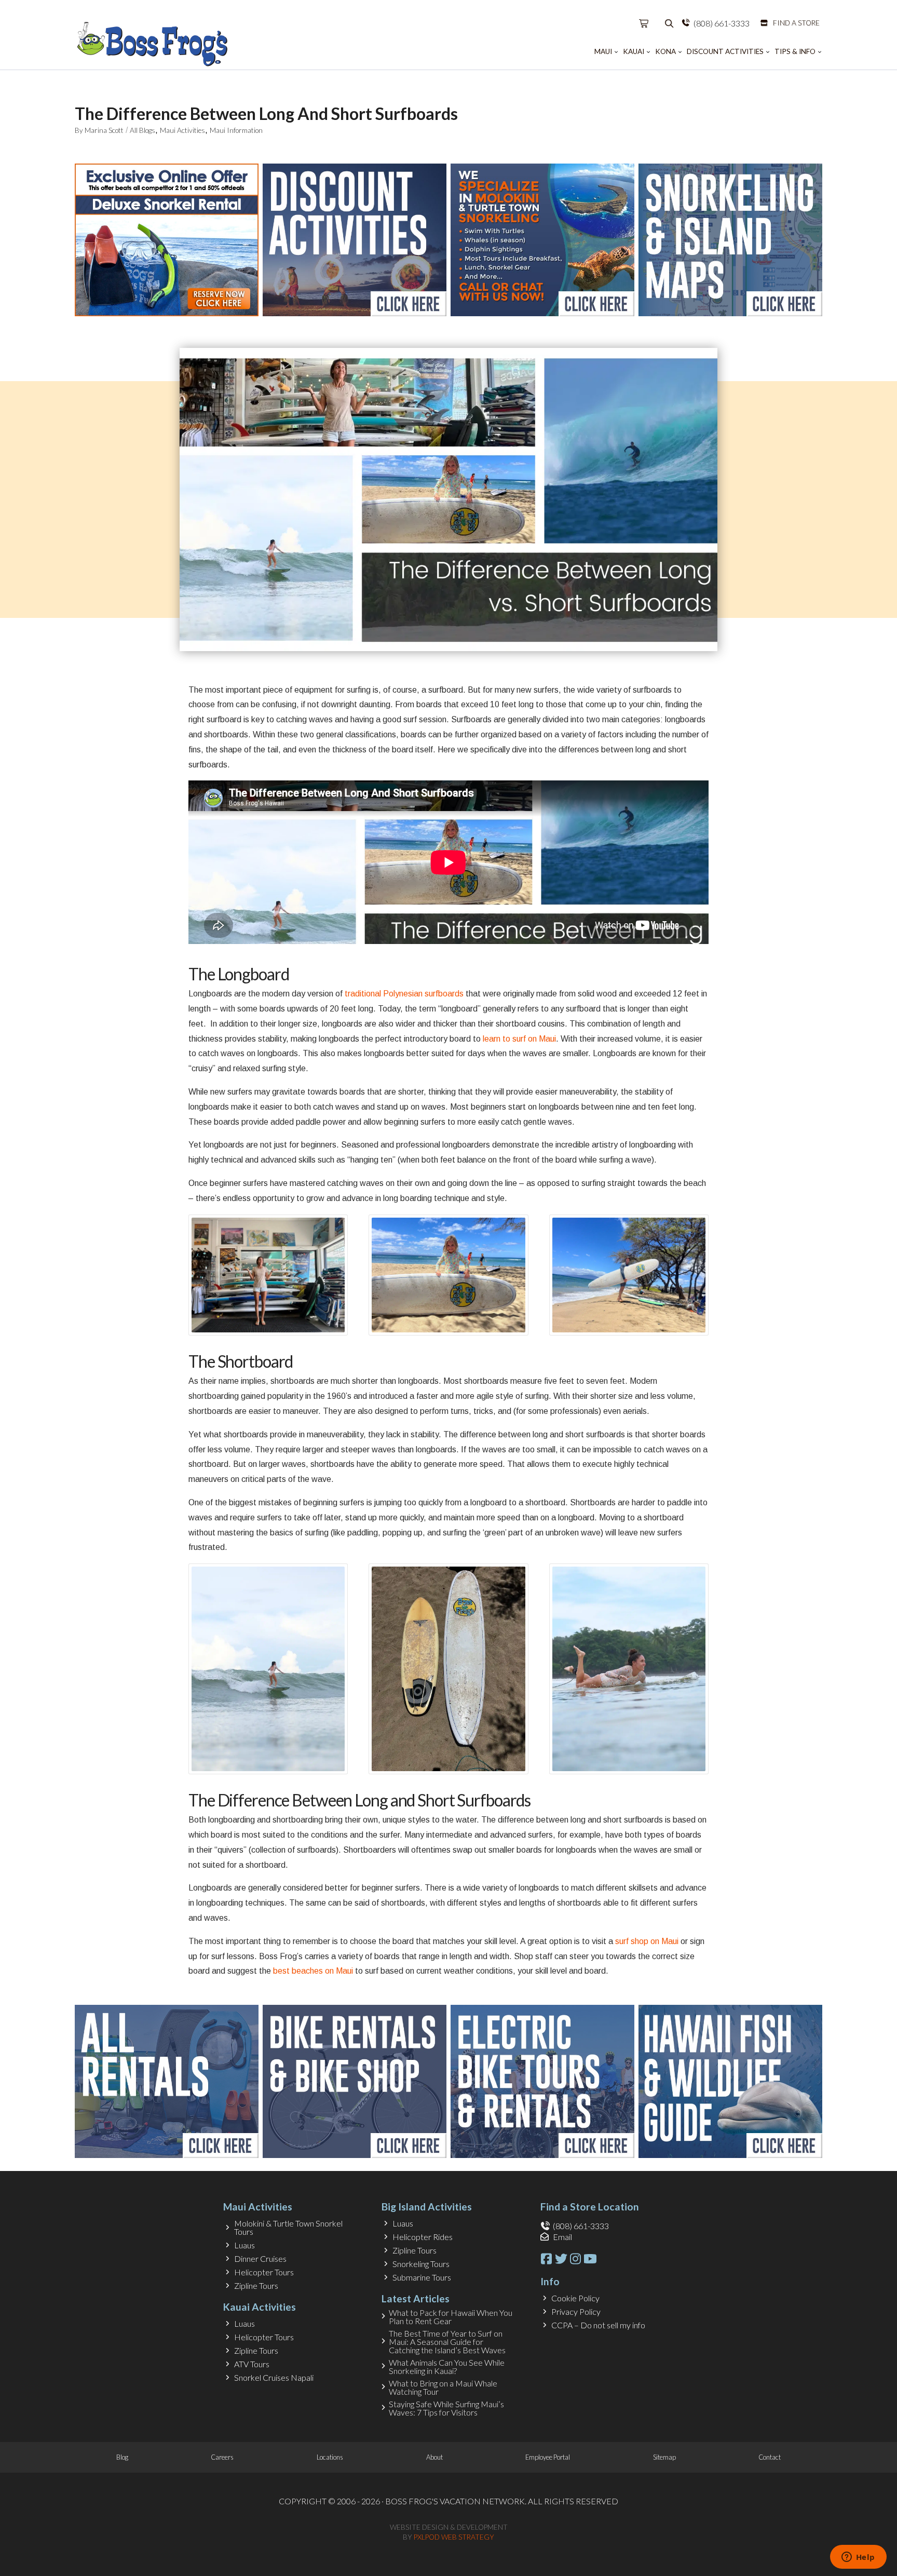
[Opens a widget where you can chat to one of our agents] (858, 2558)
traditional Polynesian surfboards (404, 994)
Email (562, 2237)
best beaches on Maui (313, 1971)
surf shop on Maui (647, 1941)
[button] (644, 23)
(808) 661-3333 (722, 23)
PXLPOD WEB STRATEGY (454, 2537)
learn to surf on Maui (519, 1039)
